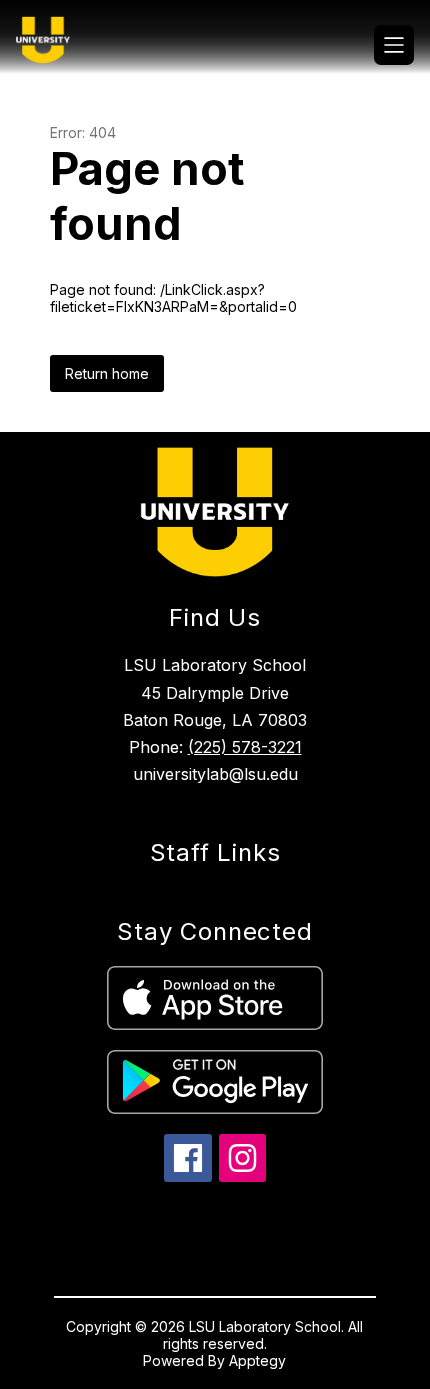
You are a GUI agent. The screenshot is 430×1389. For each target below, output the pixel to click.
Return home (107, 373)
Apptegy (257, 1360)
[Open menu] (394, 45)
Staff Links (215, 852)
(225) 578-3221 (245, 747)
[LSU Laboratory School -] (51, 45)
